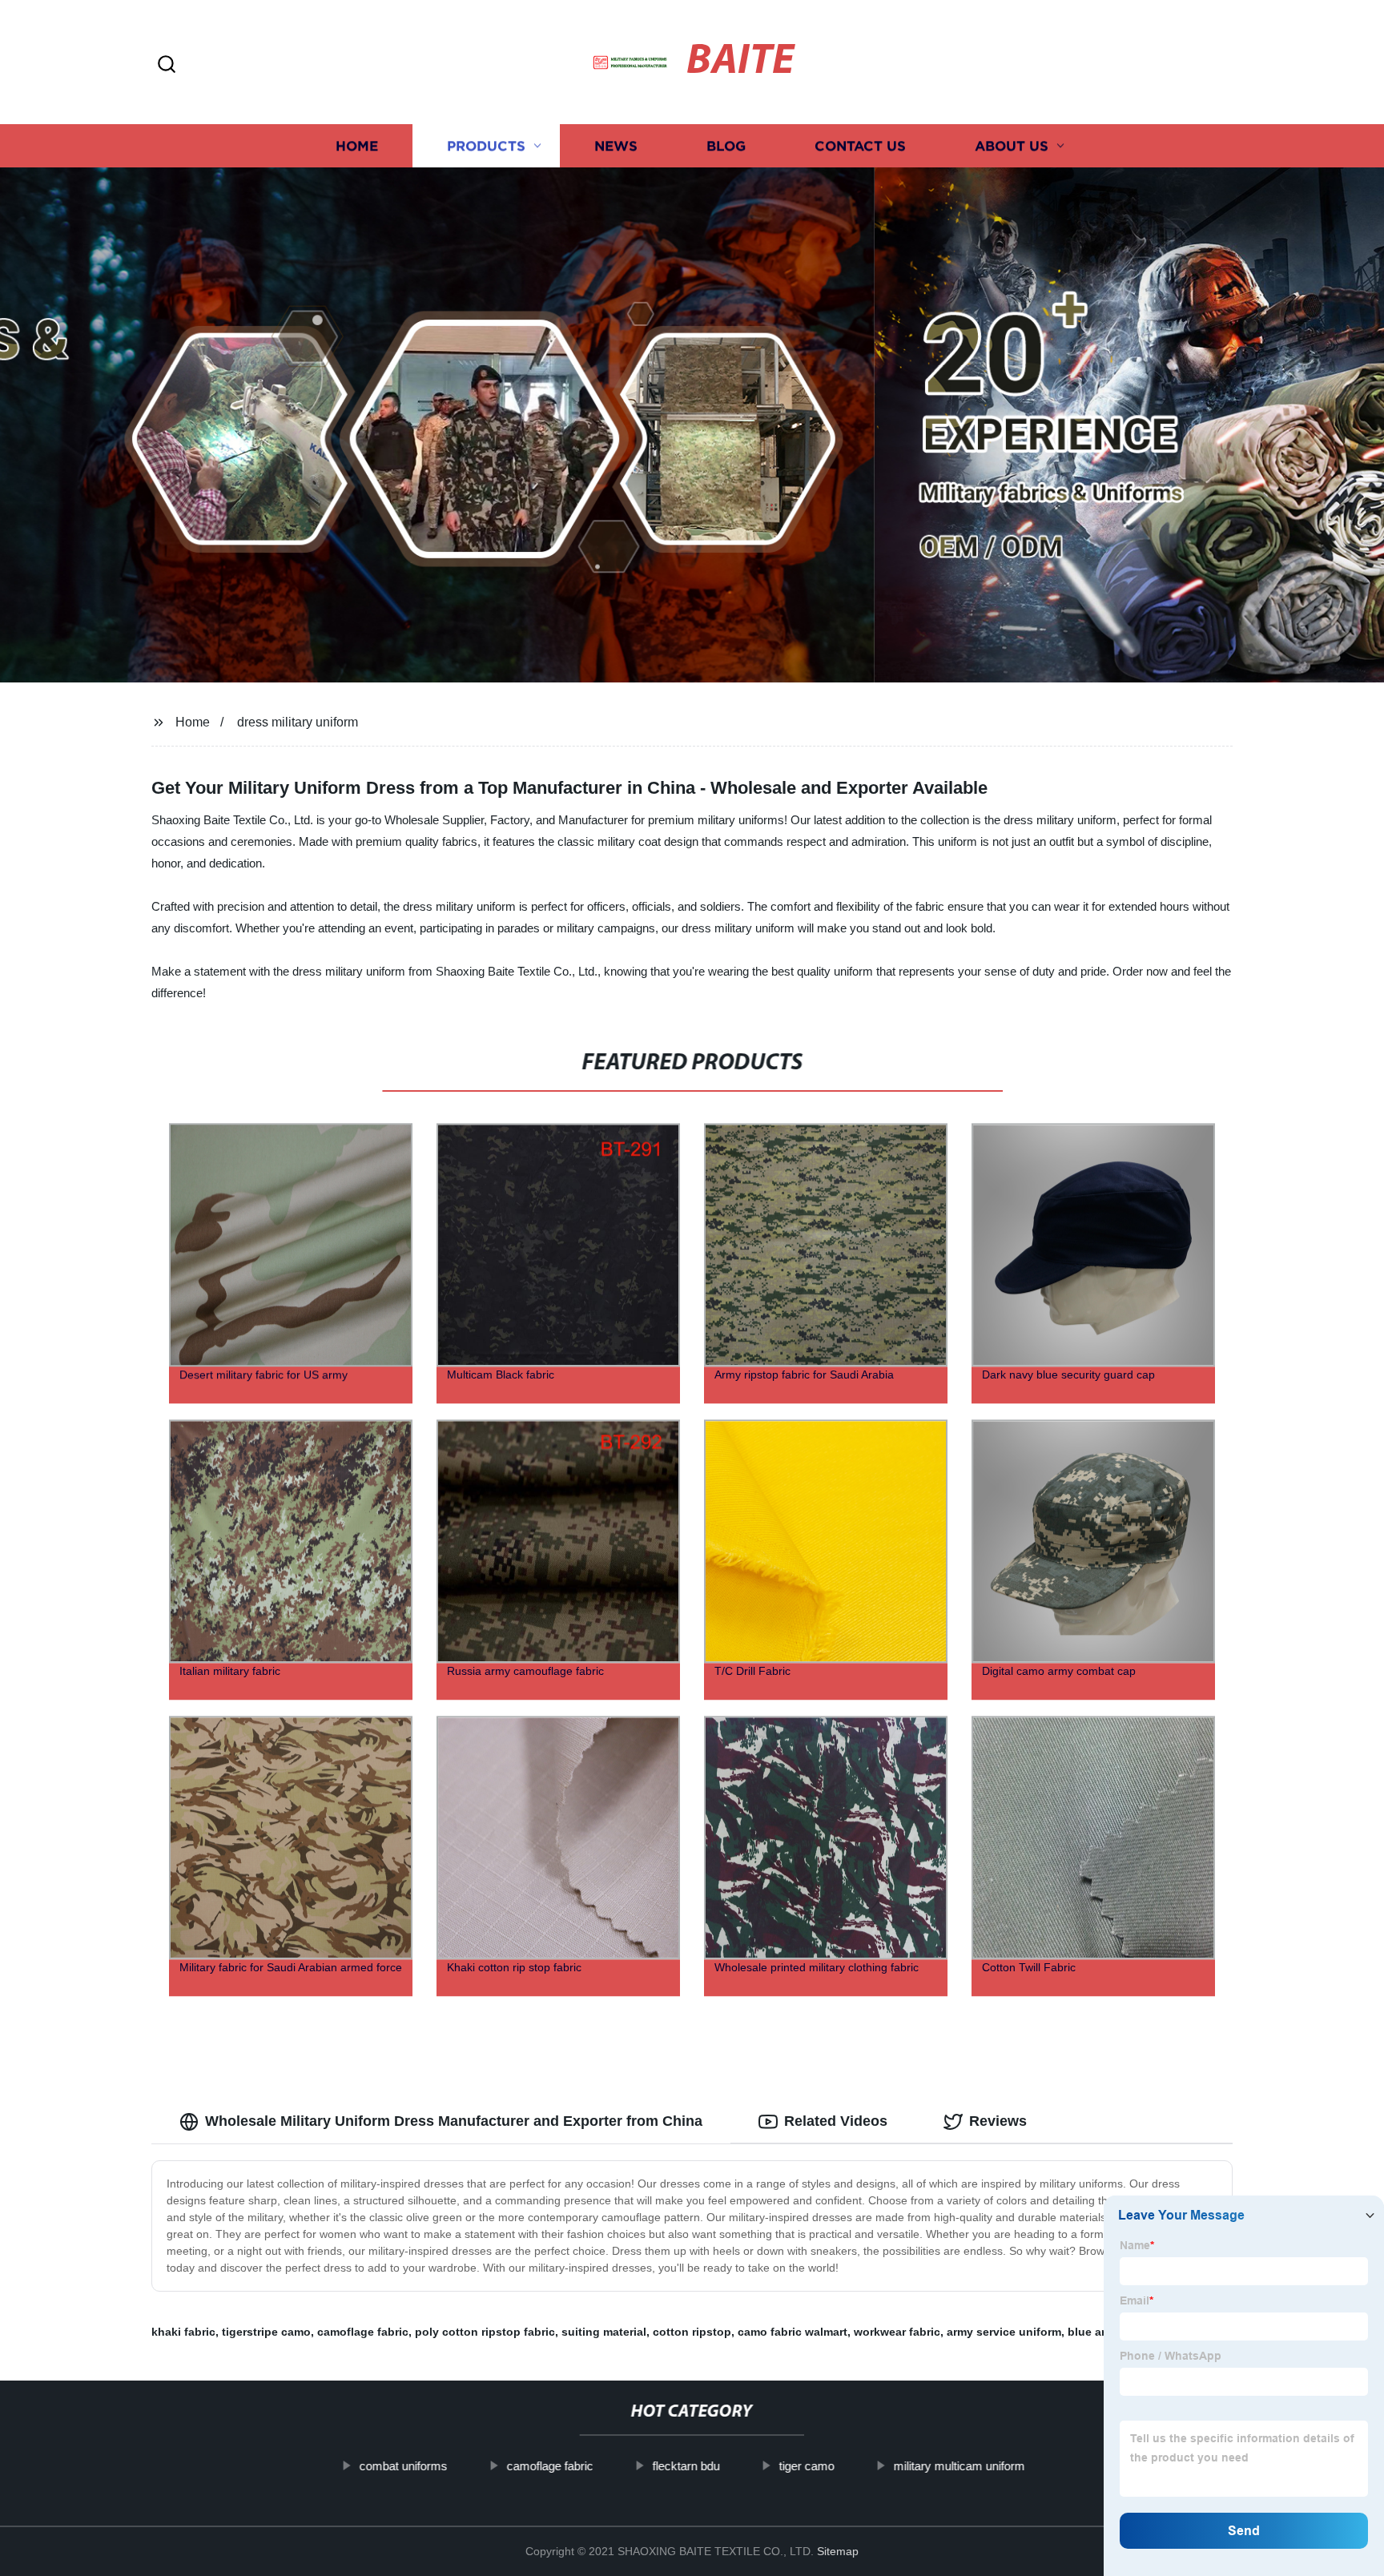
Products (486, 146)
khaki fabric (183, 2332)
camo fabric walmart (793, 2332)
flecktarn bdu (686, 2466)
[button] (167, 65)
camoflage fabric (363, 2332)
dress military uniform (298, 722)
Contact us (860, 146)
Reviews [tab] (998, 2121)
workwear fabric (897, 2332)
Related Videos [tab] (836, 2121)
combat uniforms (403, 2466)
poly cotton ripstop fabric (485, 2332)
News (616, 146)
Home (357, 146)
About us (1012, 146)
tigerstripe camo (266, 2332)
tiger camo (806, 2466)
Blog (726, 146)
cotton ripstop (692, 2332)
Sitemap (838, 2551)
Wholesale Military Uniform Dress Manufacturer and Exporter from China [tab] (454, 2121)
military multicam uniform (959, 2466)
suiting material (604, 2332)
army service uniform (1004, 2332)
